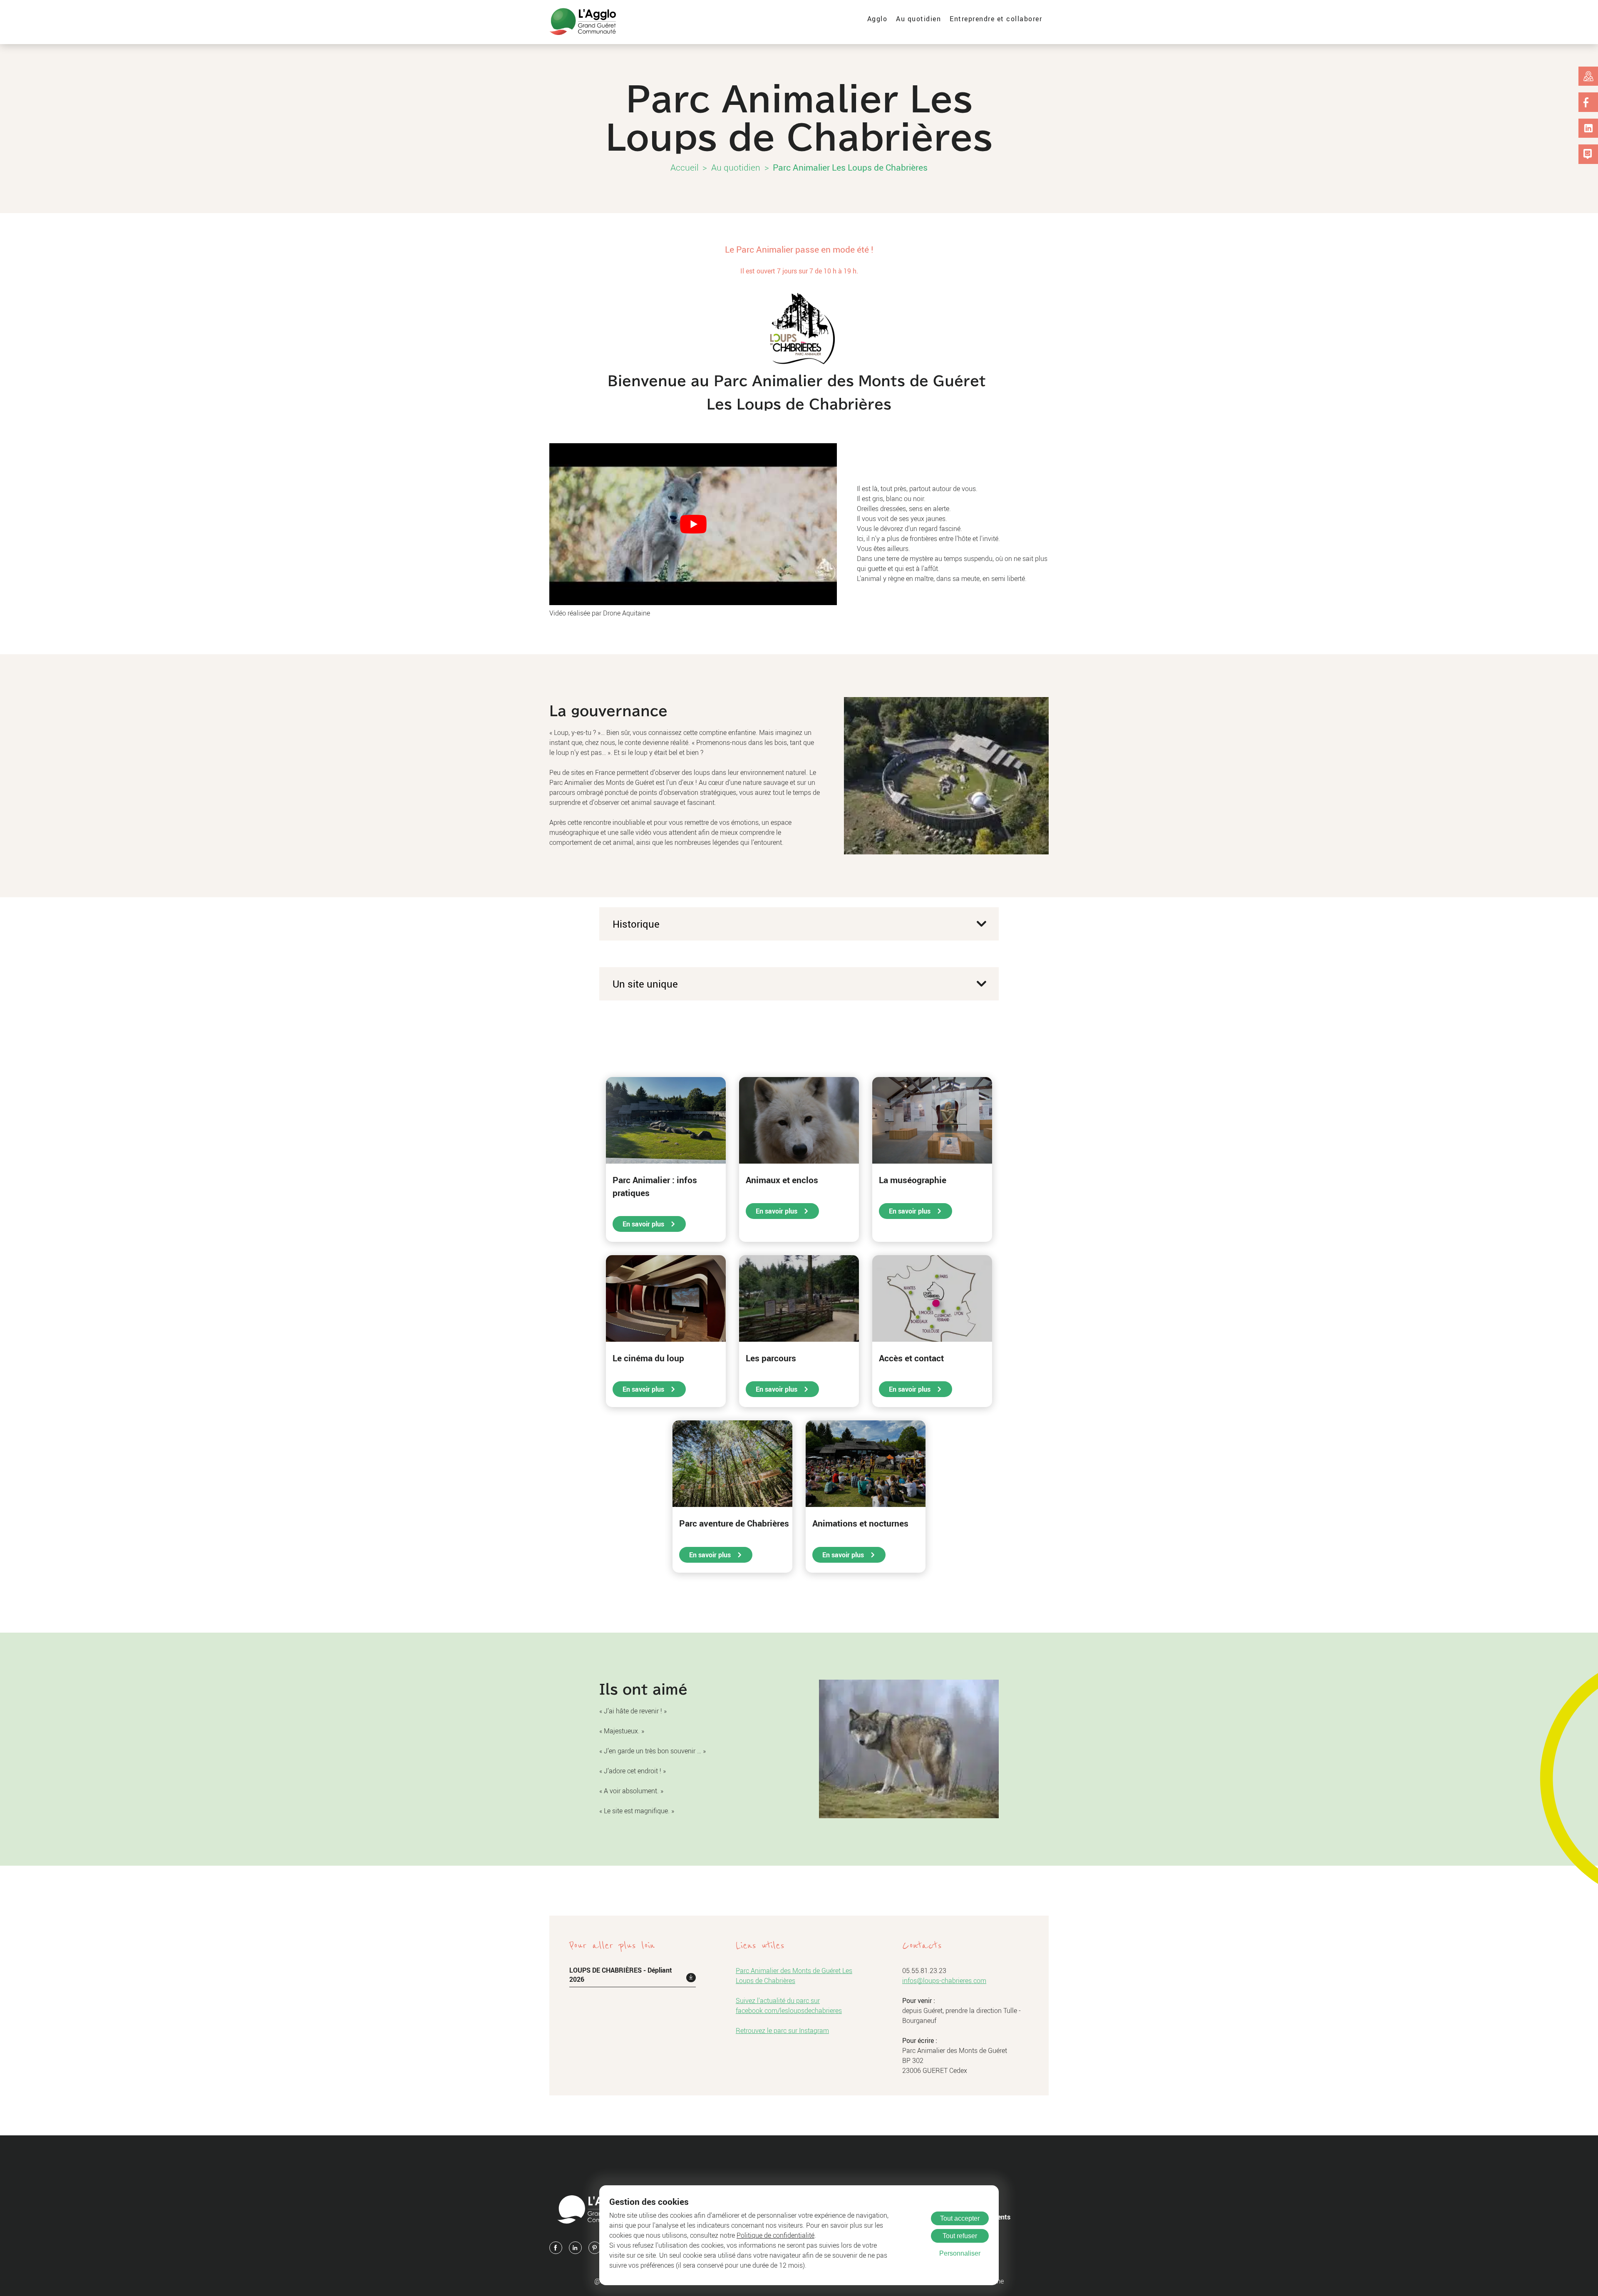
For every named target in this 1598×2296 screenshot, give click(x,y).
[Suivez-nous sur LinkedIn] (1588, 128)
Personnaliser (960, 2253)
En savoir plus (644, 1224)
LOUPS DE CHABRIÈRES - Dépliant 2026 (621, 1975)
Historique (636, 924)
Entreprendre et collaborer (996, 19)
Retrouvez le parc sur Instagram (782, 2030)
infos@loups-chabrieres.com (944, 1981)
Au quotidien (918, 19)
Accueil (685, 167)
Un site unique (645, 984)
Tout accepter (960, 2218)
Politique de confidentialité (775, 2235)
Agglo (877, 19)
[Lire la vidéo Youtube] (693, 524)
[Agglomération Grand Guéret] (583, 22)
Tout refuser (960, 2236)
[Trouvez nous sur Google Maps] (1588, 76)
